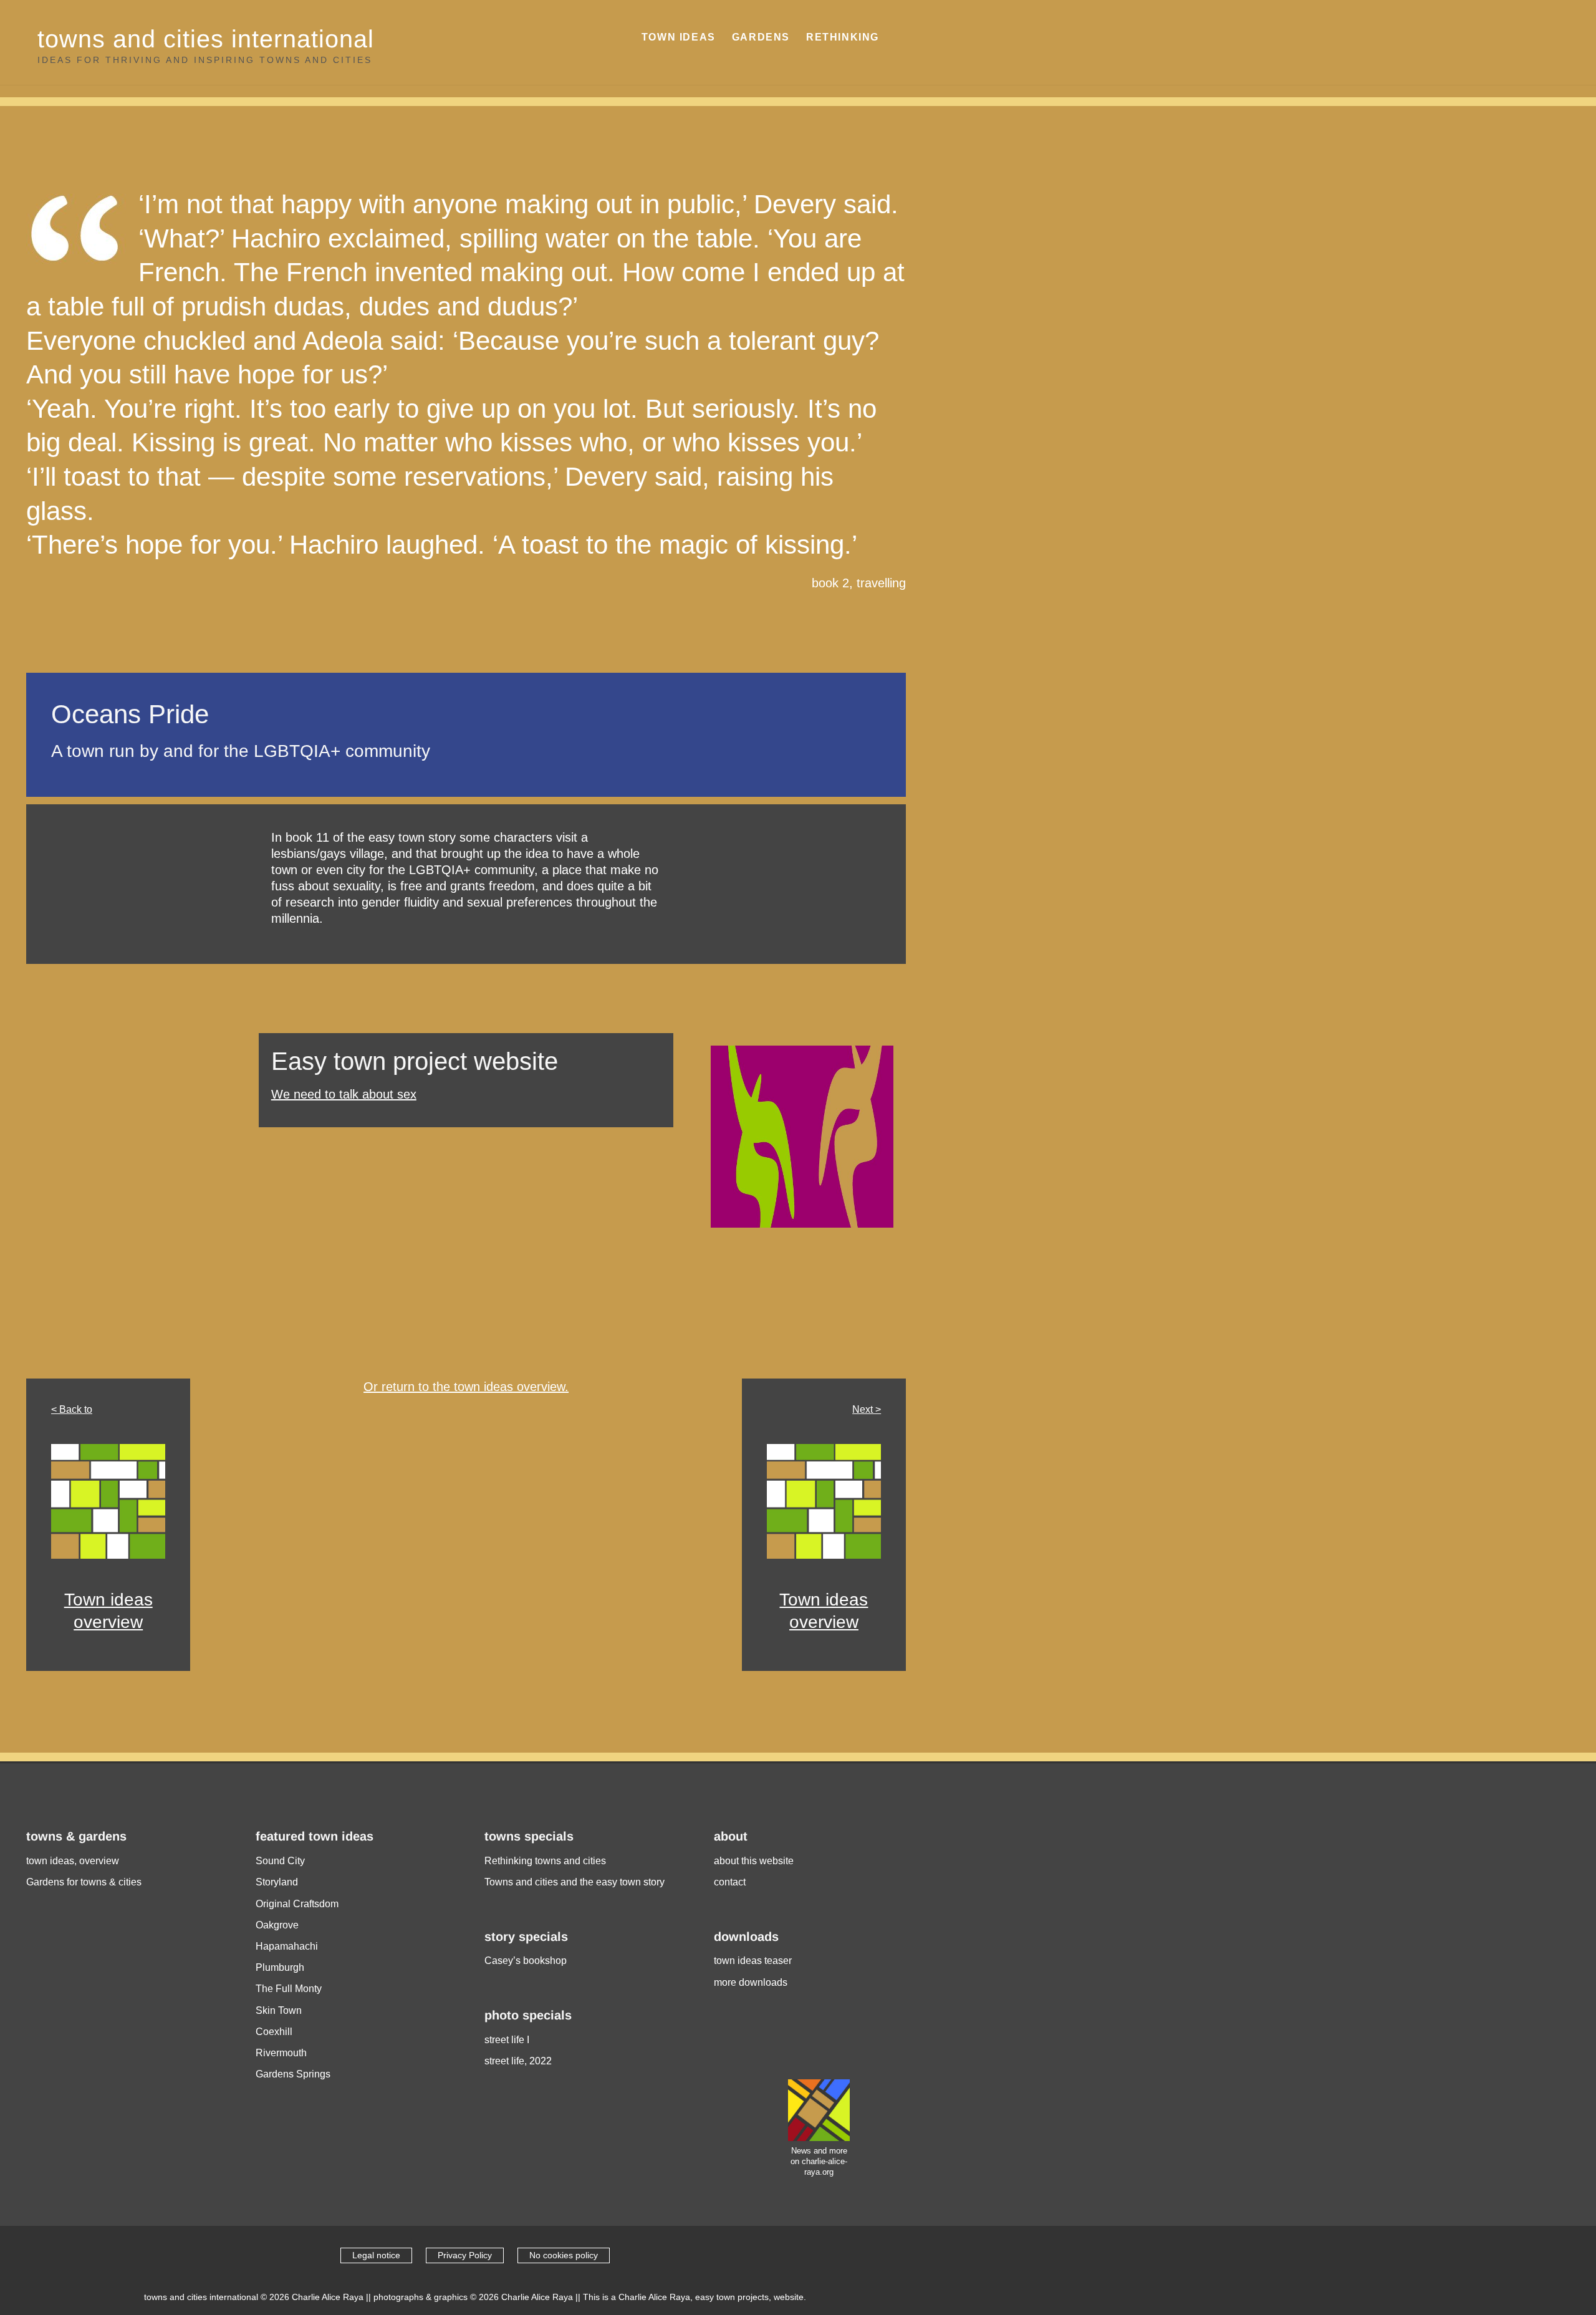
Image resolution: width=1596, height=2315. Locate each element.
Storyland (277, 1882)
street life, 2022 (518, 2061)
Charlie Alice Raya (328, 2297)
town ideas (679, 37)
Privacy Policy (465, 2255)
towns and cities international (206, 39)
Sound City (280, 1861)
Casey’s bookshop (526, 1961)
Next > (867, 1409)
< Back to (72, 1409)
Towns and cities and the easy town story (574, 1882)
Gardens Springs (293, 2074)
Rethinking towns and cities (545, 1861)
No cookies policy (564, 2255)
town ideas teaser (753, 1961)
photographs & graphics (421, 2297)
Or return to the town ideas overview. (466, 1387)
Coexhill (274, 2032)
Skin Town (279, 2010)
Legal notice (376, 2255)
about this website (754, 1861)
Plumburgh (280, 1967)
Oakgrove (277, 1925)
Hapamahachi (287, 1946)
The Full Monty (289, 1989)
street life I (507, 2040)
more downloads (751, 1982)
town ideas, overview (73, 1861)
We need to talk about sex (344, 1094)
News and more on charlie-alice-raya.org (819, 2161)
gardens (761, 37)
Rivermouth (281, 2053)
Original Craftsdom (297, 1904)
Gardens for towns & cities (84, 1882)
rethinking (843, 37)
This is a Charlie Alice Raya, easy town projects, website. (695, 2297)
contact (730, 1882)
